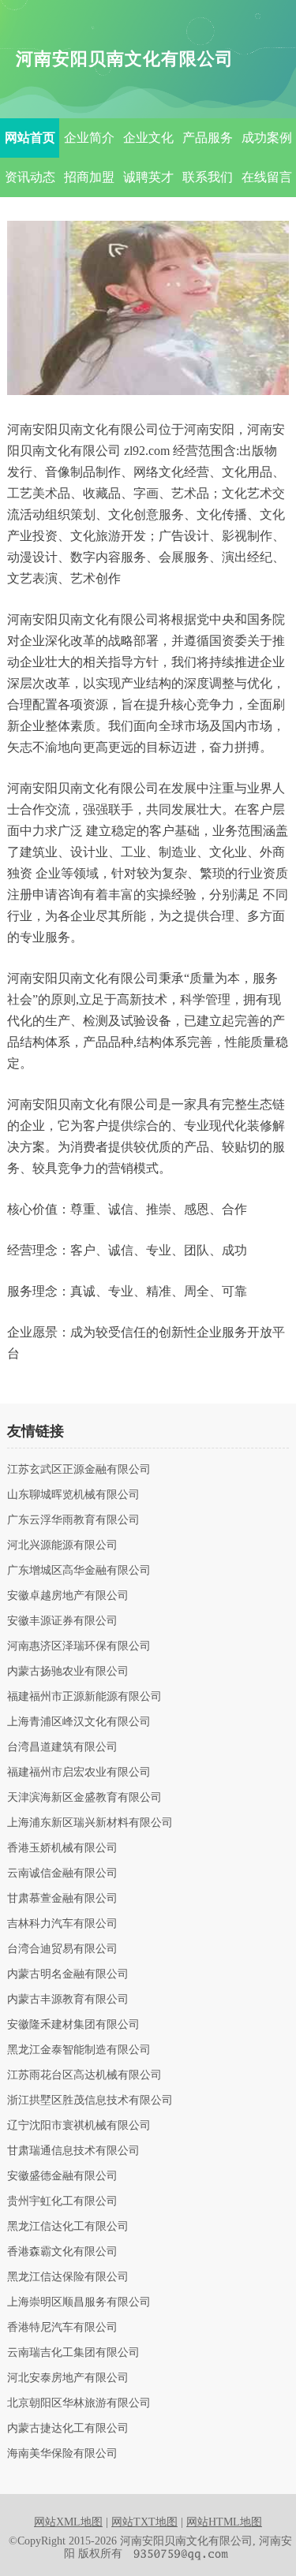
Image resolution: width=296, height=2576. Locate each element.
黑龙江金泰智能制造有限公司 (79, 2050)
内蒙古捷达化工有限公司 (68, 2429)
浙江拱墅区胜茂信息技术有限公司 (90, 2101)
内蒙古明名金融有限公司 (68, 1974)
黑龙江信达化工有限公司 (68, 2227)
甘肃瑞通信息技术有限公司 (73, 2151)
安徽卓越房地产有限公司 (68, 1596)
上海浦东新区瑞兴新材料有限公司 (90, 1823)
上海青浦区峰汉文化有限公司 (79, 1722)
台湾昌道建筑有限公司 (62, 1747)
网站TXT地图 (144, 2522)
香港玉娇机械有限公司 (62, 1848)
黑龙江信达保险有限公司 (68, 2277)
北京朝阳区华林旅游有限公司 (79, 2403)
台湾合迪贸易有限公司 (62, 1949)
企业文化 (148, 138)
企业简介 (89, 138)
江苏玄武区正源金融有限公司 (79, 1470)
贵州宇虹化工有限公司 (62, 2201)
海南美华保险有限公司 (62, 2454)
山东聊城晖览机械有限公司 (73, 1495)
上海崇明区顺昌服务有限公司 (79, 2302)
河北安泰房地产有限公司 (68, 2378)
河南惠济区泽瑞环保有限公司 (79, 1646)
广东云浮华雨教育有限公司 (73, 1520)
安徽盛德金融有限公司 (62, 2176)
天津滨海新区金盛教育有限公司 (84, 1798)
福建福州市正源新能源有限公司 (84, 1697)
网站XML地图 (68, 2522)
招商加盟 (89, 177)
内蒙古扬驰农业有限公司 (68, 1672)
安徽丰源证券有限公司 (62, 1621)
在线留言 (267, 177)
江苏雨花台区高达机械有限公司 (84, 2075)
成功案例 (267, 138)
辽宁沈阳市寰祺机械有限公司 (79, 2126)
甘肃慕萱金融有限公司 (62, 1899)
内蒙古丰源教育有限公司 (68, 2000)
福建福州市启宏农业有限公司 (79, 1773)
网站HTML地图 (224, 2522)
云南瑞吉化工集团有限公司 (73, 2353)
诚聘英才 (148, 177)
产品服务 (208, 138)
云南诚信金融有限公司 (62, 1873)
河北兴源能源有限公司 (62, 1545)
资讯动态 (30, 177)
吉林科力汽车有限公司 (62, 1924)
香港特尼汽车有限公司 (62, 2328)
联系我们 (208, 177)
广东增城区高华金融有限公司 (79, 1571)
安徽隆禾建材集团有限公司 (73, 2025)
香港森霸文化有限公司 (62, 2252)
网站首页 (30, 138)
